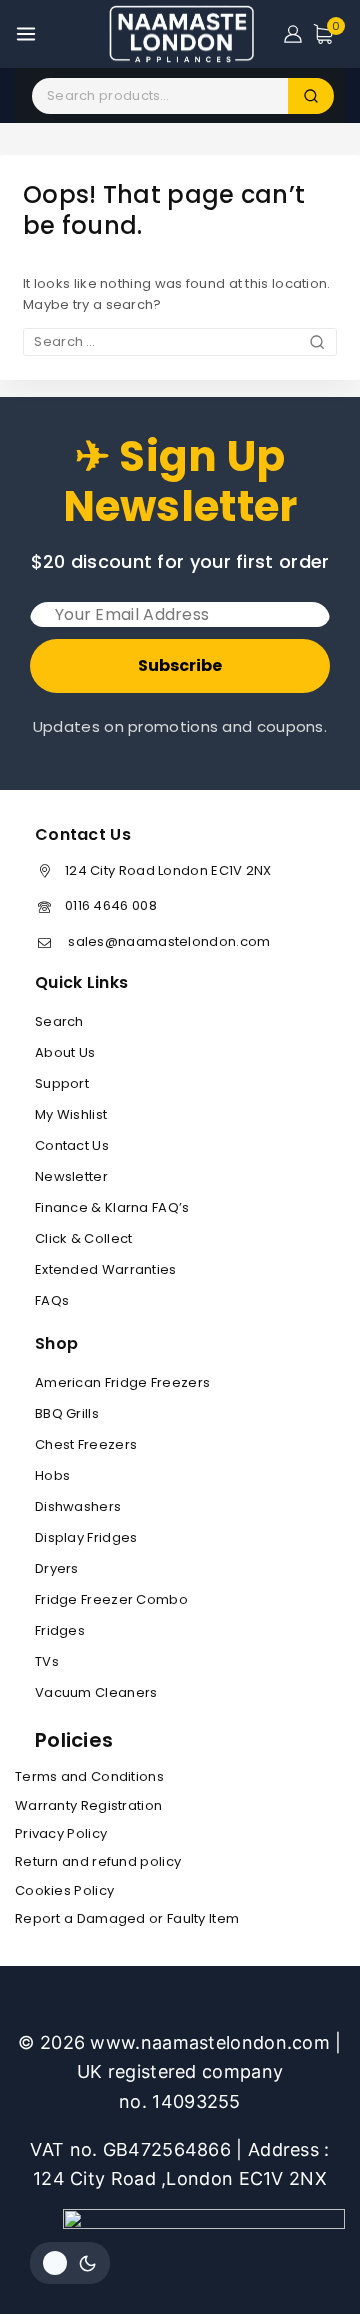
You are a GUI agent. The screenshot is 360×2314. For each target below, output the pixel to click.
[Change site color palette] (70, 2263)
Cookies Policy (64, 1890)
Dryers (57, 1568)
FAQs (52, 1300)
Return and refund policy (98, 1861)
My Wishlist (71, 1114)
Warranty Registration (88, 1805)
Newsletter (71, 1176)
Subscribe (180, 665)
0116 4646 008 (111, 905)
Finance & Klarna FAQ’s (112, 1207)
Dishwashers (78, 1506)
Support (62, 1083)
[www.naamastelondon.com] (180, 34)
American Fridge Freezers (122, 1382)
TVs (47, 1661)
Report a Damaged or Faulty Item (127, 1918)
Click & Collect (84, 1238)
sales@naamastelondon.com (168, 941)
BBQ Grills (67, 1413)
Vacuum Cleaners (96, 1692)
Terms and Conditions (89, 1776)
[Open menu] (26, 34)
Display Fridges (86, 1537)
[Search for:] (180, 341)
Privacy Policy (61, 1833)
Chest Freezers (86, 1444)
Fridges (60, 1630)
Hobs (52, 1475)
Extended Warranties (106, 1269)
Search (59, 1021)
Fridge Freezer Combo (111, 1599)
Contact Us (72, 1145)
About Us (65, 1052)
